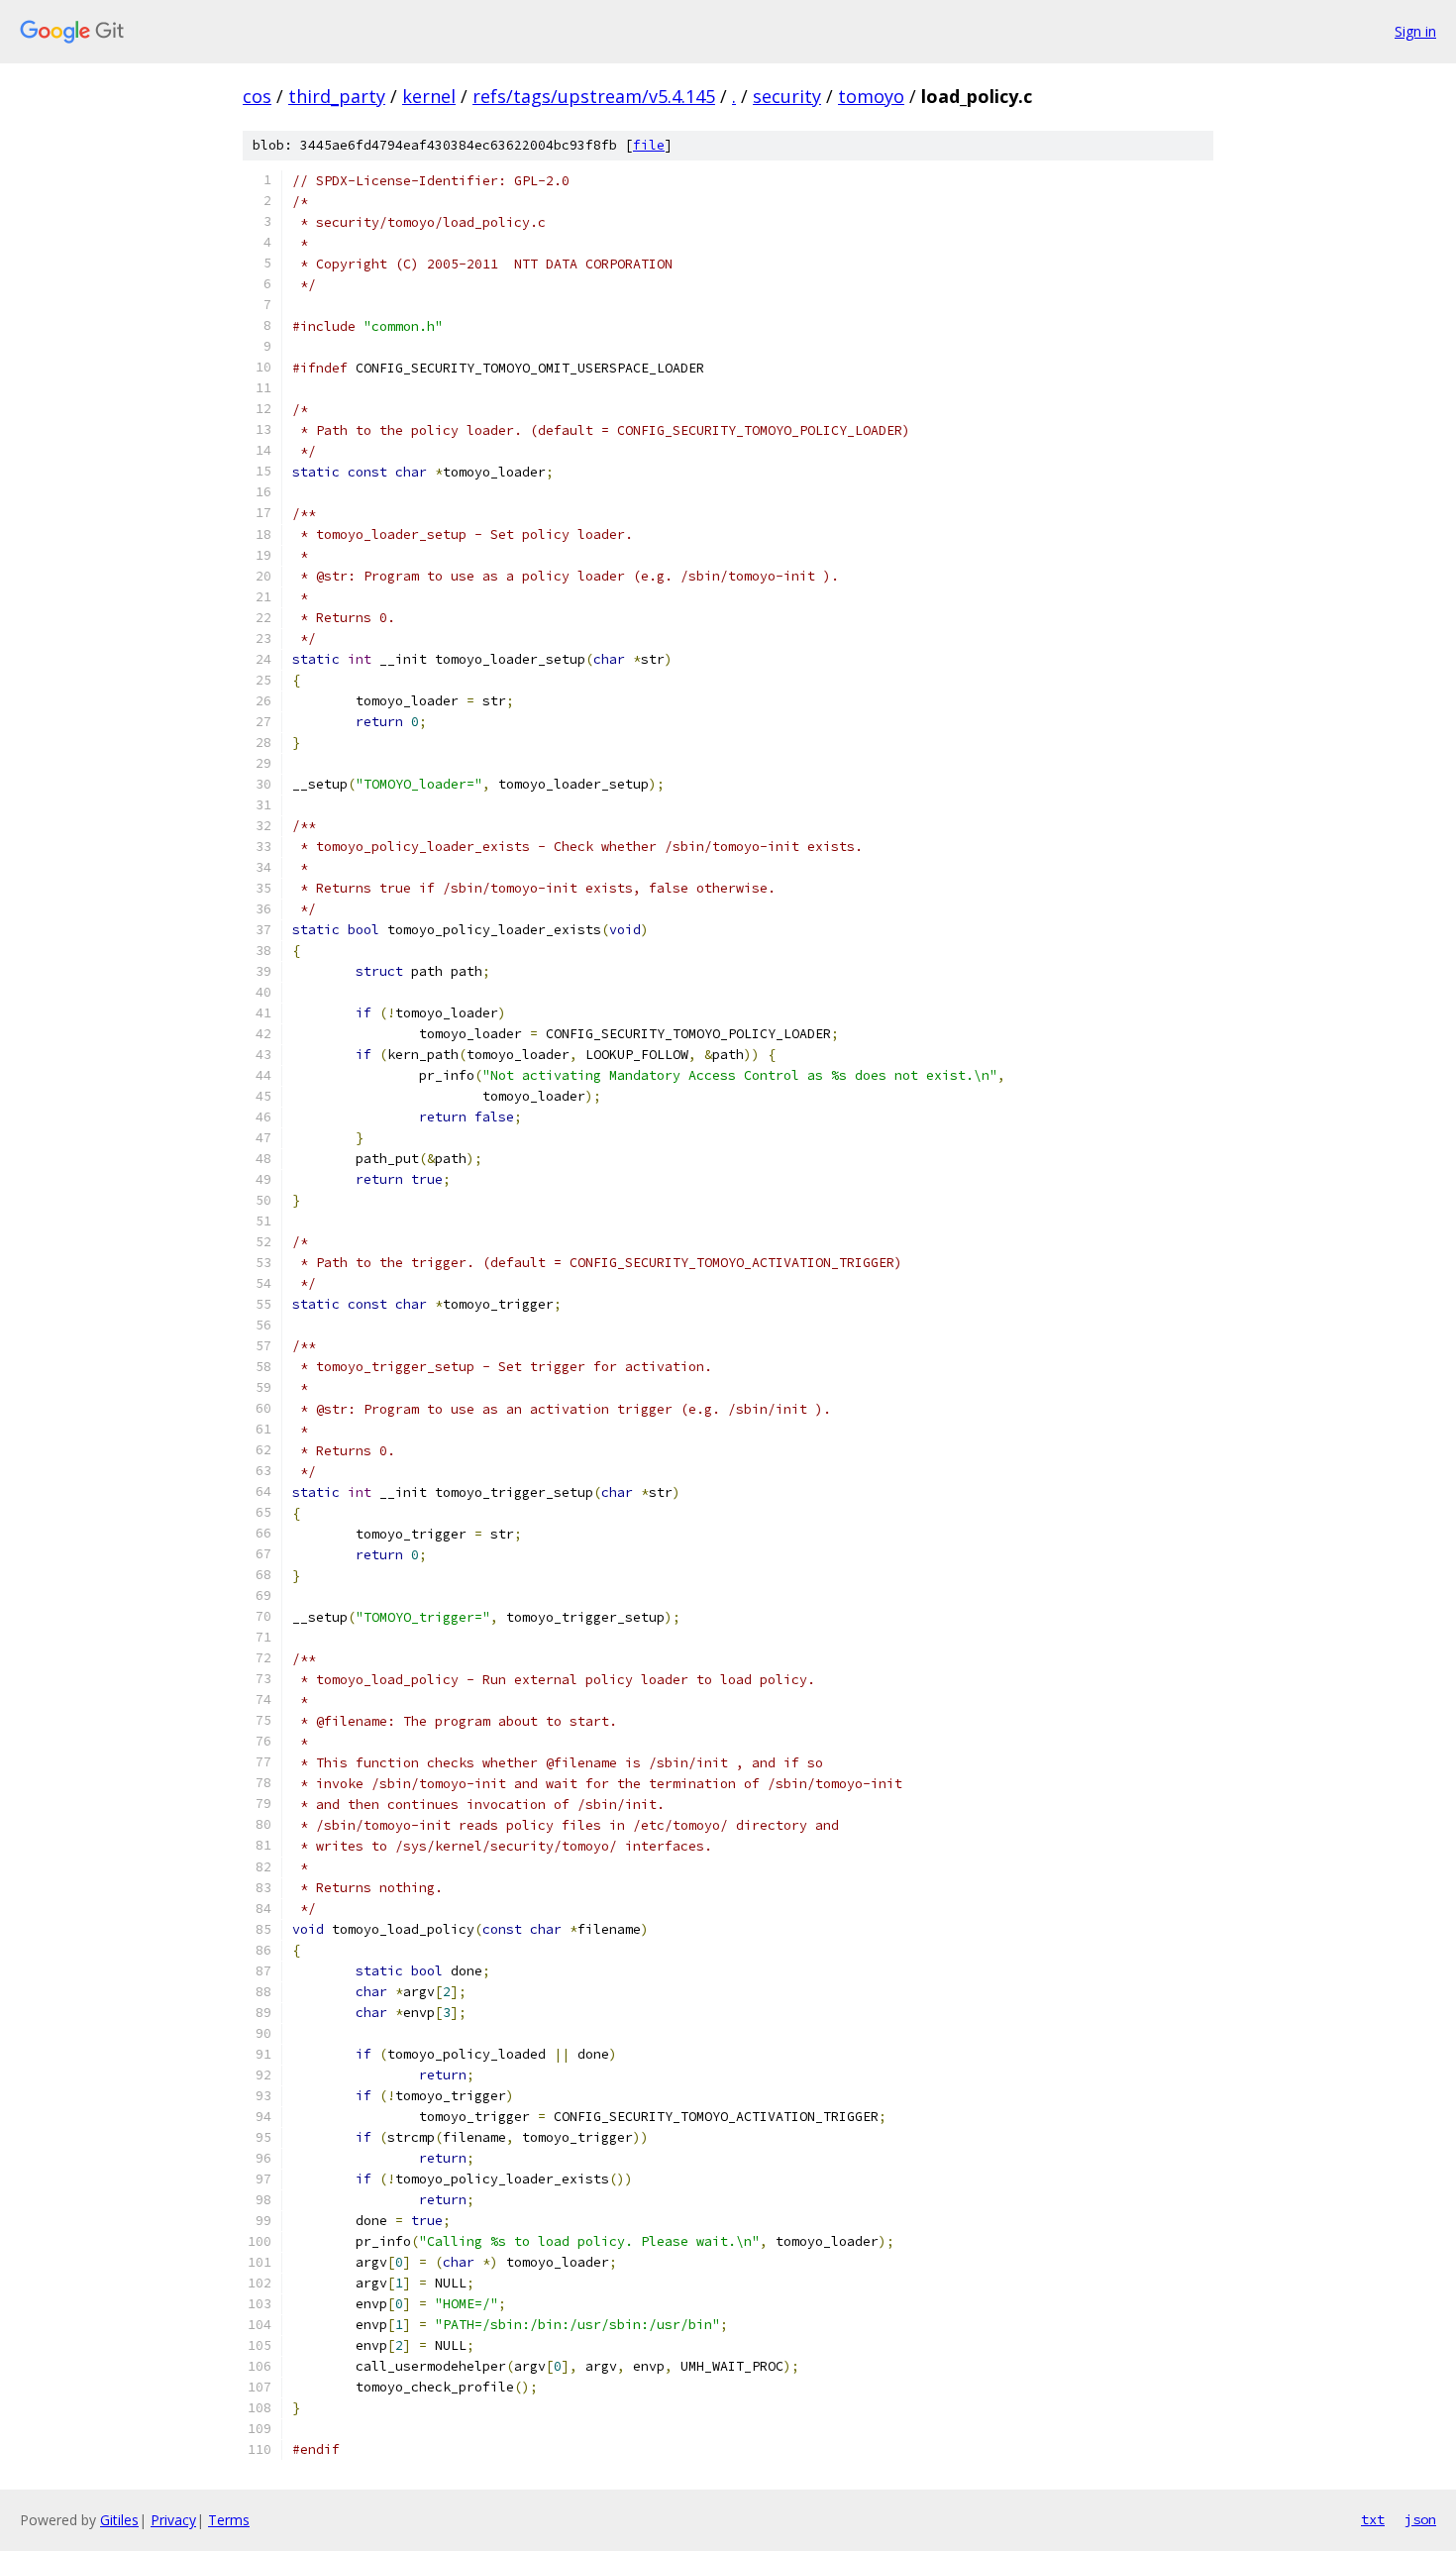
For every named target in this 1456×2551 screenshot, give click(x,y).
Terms (229, 2520)
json (1420, 2519)
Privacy (173, 2520)
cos (257, 96)
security (787, 96)
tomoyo (871, 96)
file (649, 145)
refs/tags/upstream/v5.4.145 (594, 96)
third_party (337, 96)
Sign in (1415, 31)
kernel (429, 96)
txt (1373, 2519)
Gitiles (119, 2520)
